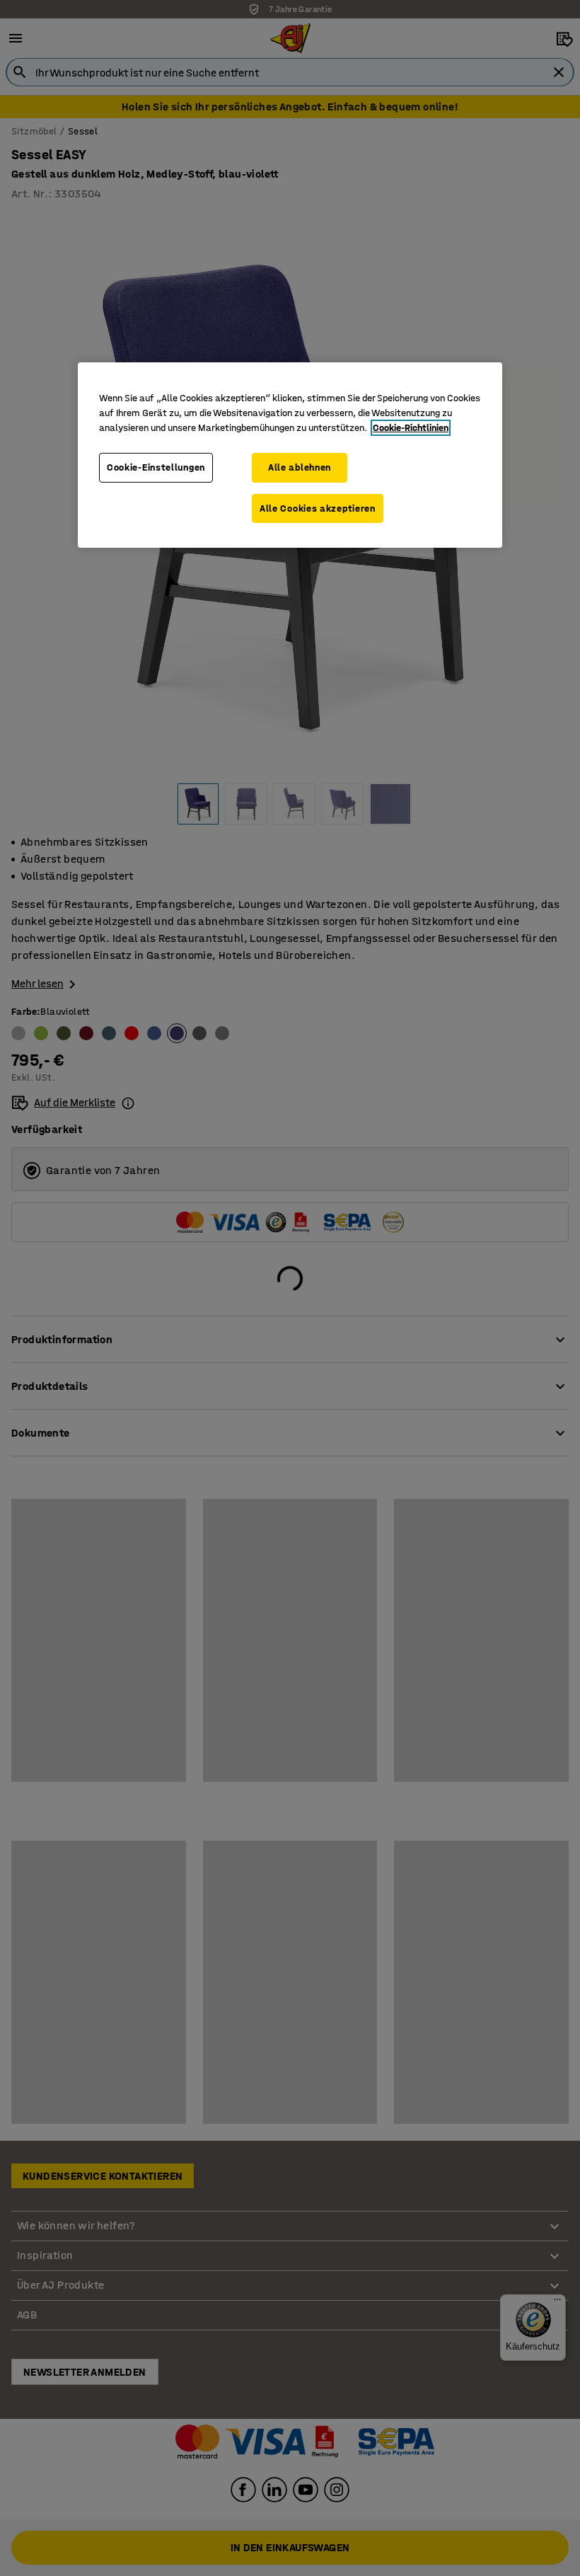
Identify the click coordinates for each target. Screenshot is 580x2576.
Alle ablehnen (300, 467)
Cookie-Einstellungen (156, 467)
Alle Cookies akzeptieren (318, 508)
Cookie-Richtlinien (411, 428)
